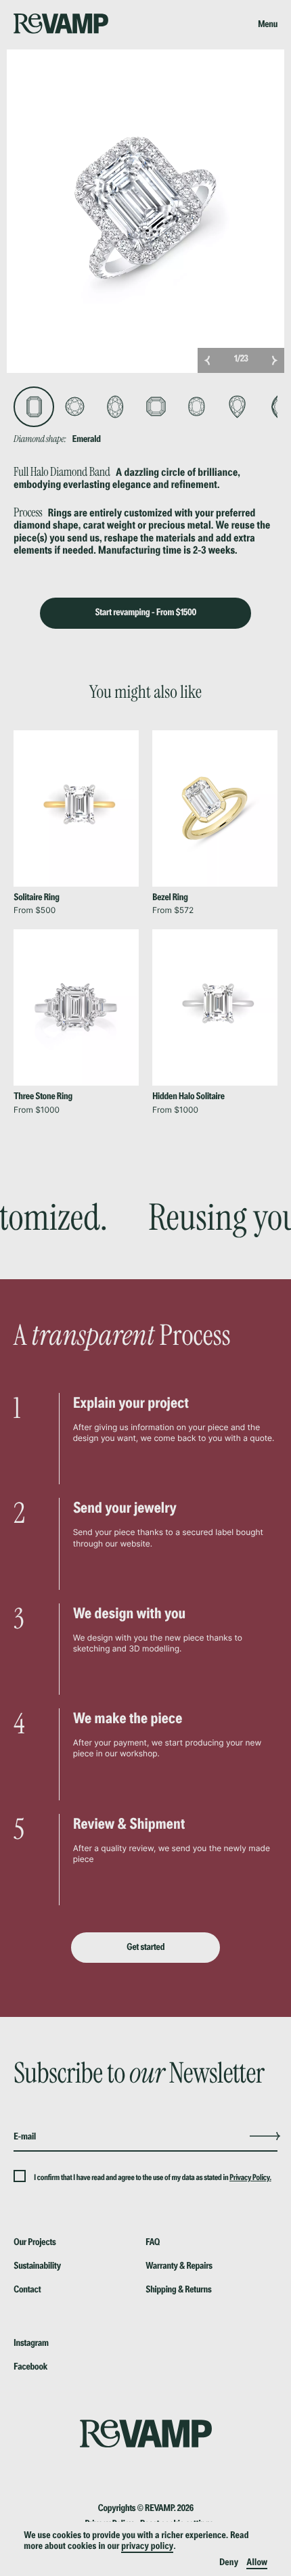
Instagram (31, 2343)
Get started (145, 1947)
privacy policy (147, 2546)
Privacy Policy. (250, 2178)
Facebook (30, 2367)
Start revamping (145, 613)
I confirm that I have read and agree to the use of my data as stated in (132, 2178)
